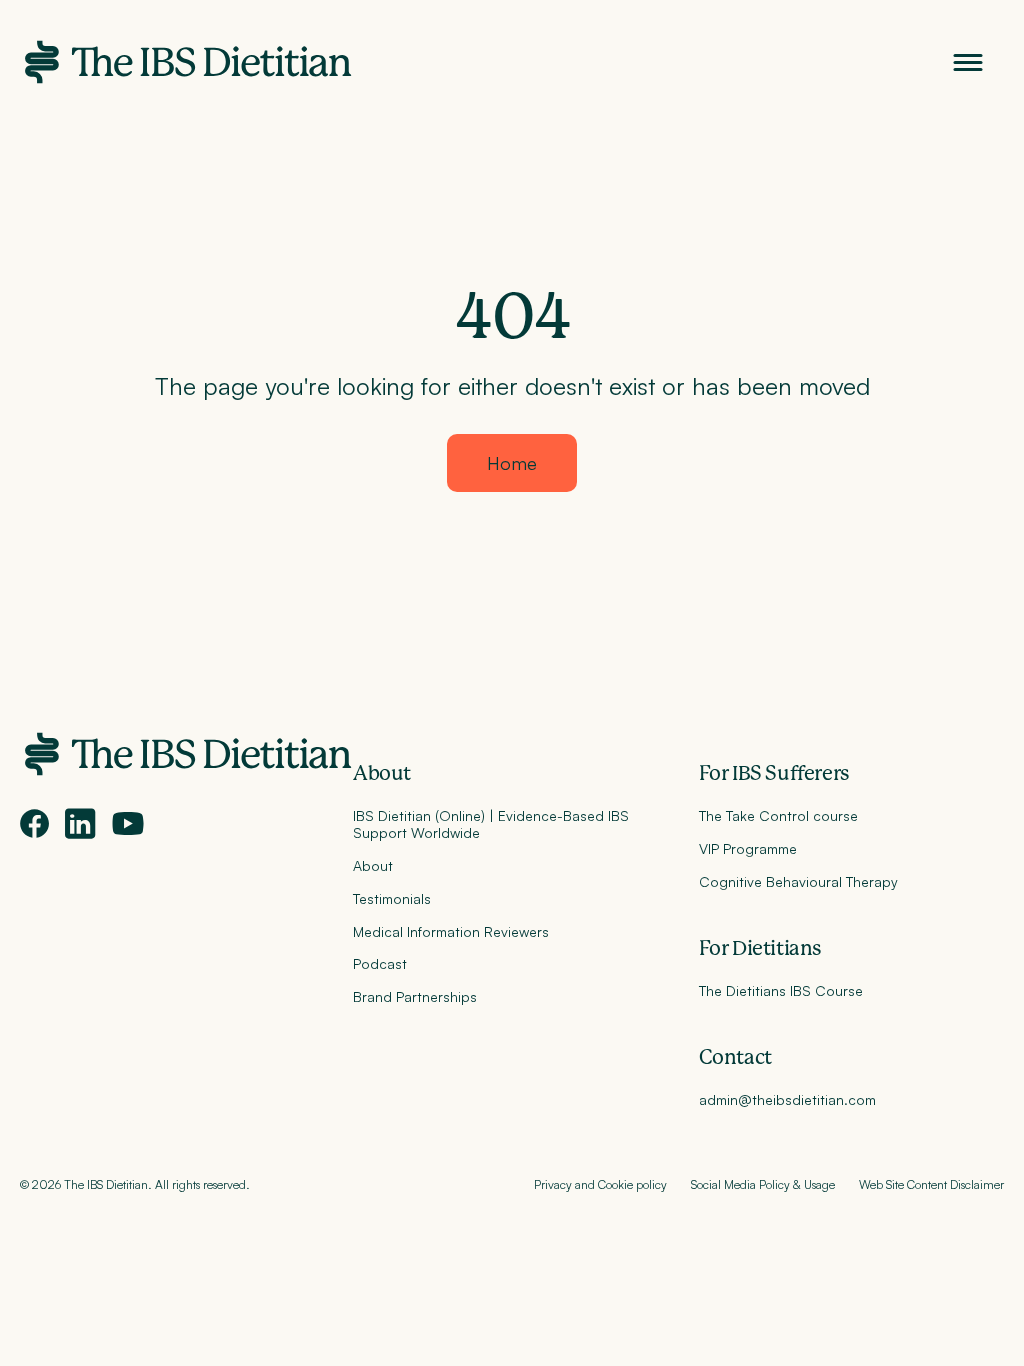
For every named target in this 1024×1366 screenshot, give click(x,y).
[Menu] (968, 62)
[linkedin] (80, 823)
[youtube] (128, 824)
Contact (735, 1058)
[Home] (186, 62)
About (382, 774)
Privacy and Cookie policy (600, 1184)
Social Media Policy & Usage (763, 1184)
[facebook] (34, 823)
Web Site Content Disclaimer (931, 1184)
